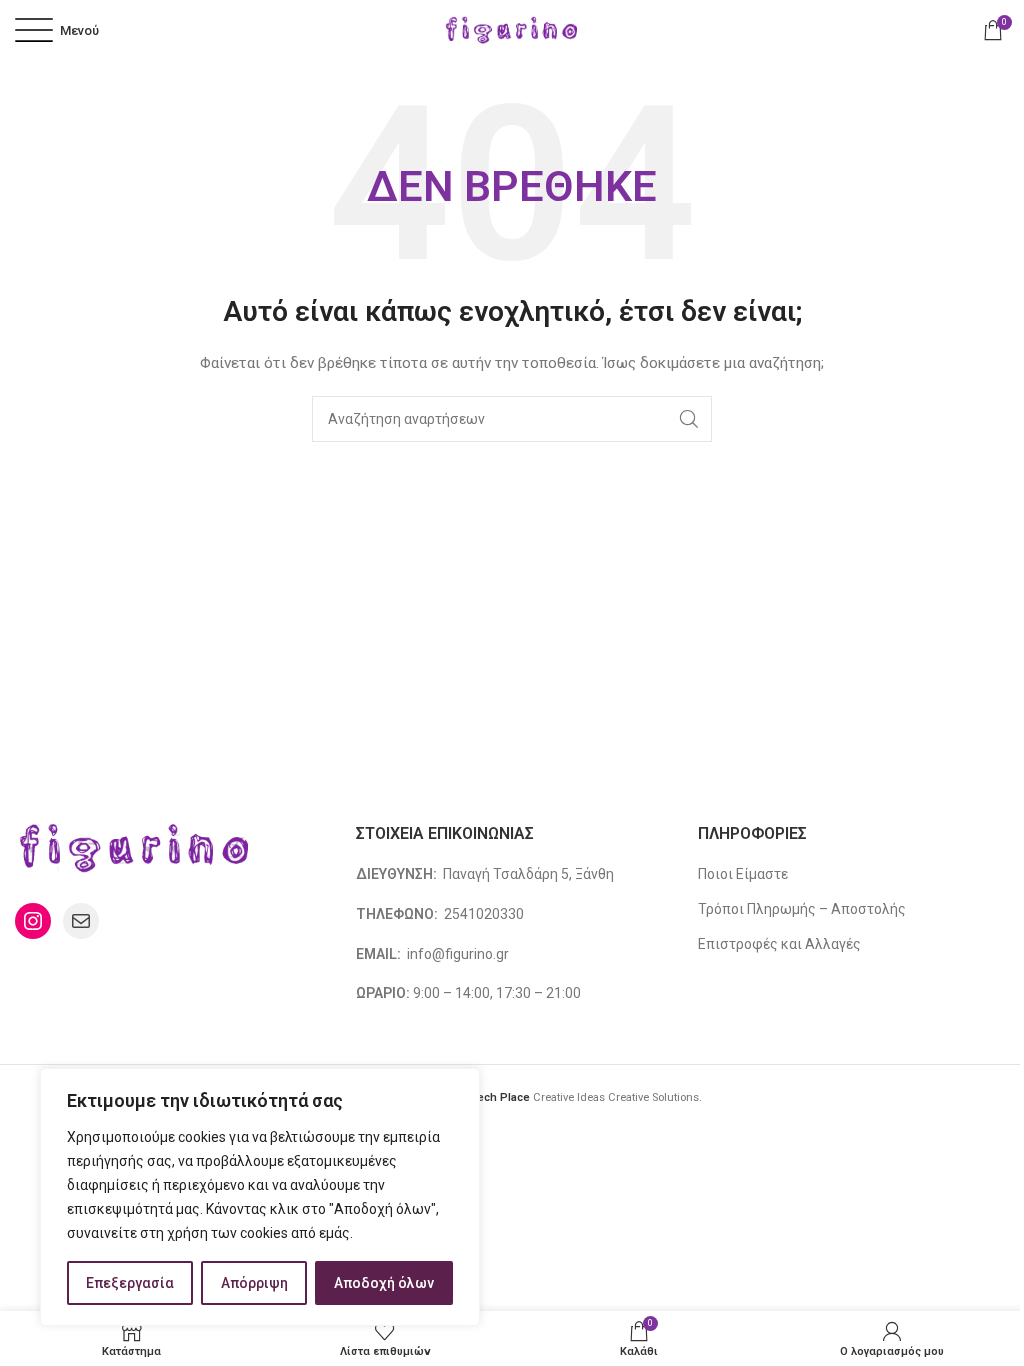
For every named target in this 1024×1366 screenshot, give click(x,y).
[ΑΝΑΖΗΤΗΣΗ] (689, 419)
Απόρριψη (254, 1283)
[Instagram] (33, 921)
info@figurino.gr (456, 954)
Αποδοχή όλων (384, 1283)
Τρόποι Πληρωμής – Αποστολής (802, 909)
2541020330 (484, 914)
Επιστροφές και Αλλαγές (779, 944)
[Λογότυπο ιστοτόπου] (512, 29)
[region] (260, 1197)
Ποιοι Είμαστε (743, 874)
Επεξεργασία (130, 1283)
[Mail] (81, 921)
